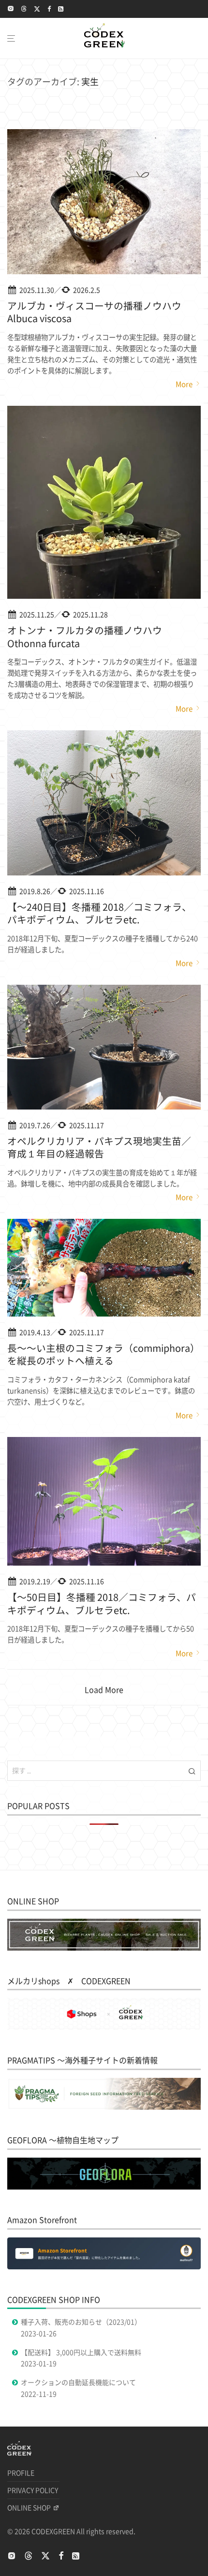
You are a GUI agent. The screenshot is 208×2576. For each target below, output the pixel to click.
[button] (192, 1771)
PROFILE (21, 2473)
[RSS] (61, 8)
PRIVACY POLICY (33, 2490)
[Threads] (24, 8)
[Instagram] (11, 8)
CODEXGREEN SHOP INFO (54, 2300)
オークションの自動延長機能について (78, 2383)
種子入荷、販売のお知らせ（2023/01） (81, 2322)
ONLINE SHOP (29, 2508)
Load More (104, 1690)
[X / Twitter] (37, 8)
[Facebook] (49, 8)
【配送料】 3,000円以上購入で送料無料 (81, 2353)
